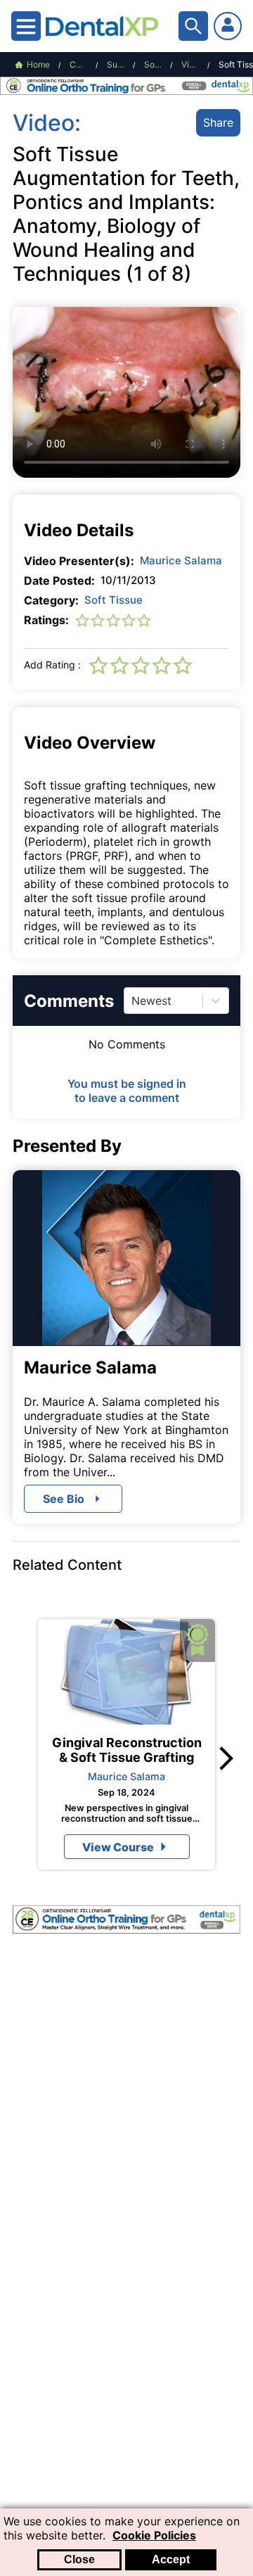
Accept (171, 2559)
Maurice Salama (181, 560)
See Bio (64, 1499)
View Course (118, 1847)
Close (79, 2559)
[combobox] (133, 1001)
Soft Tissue (113, 600)
